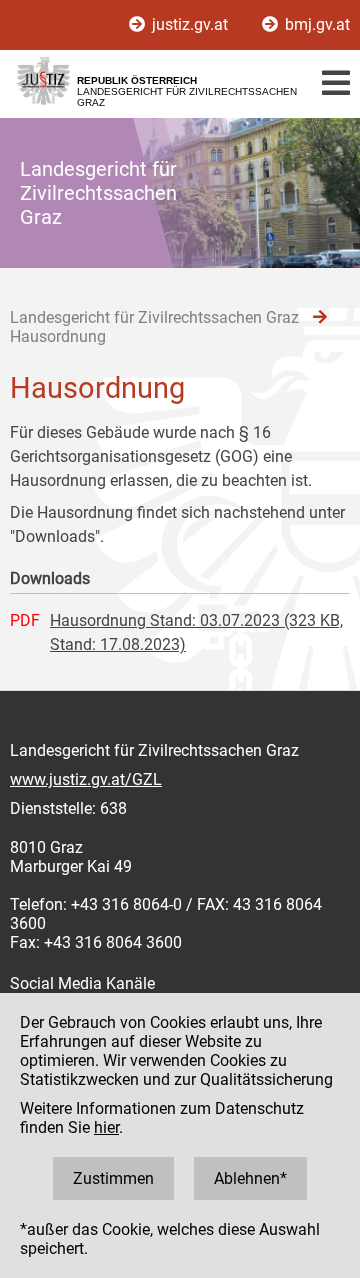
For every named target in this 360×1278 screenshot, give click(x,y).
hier (106, 1127)
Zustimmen (113, 1178)
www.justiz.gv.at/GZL (86, 779)
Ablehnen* (250, 1178)
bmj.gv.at (315, 24)
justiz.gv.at (190, 24)
